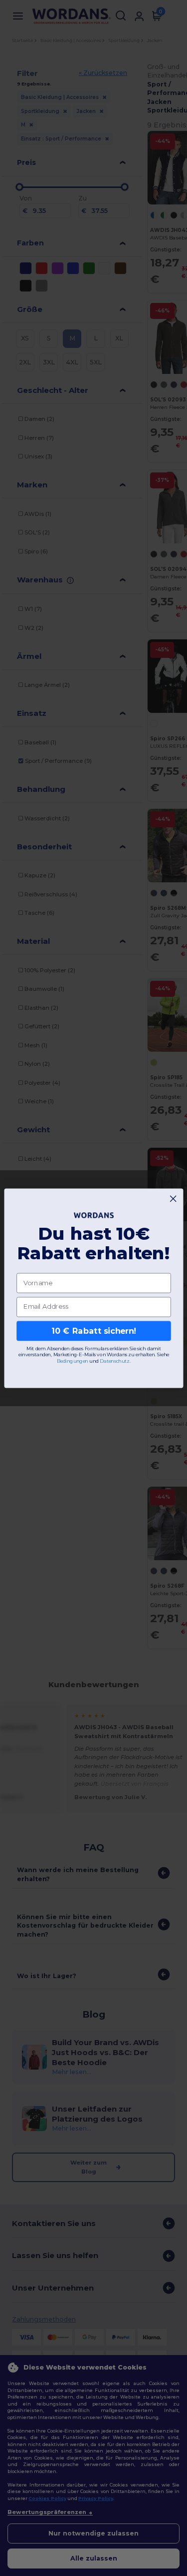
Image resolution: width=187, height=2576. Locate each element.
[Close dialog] (173, 1198)
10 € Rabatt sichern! (94, 1330)
